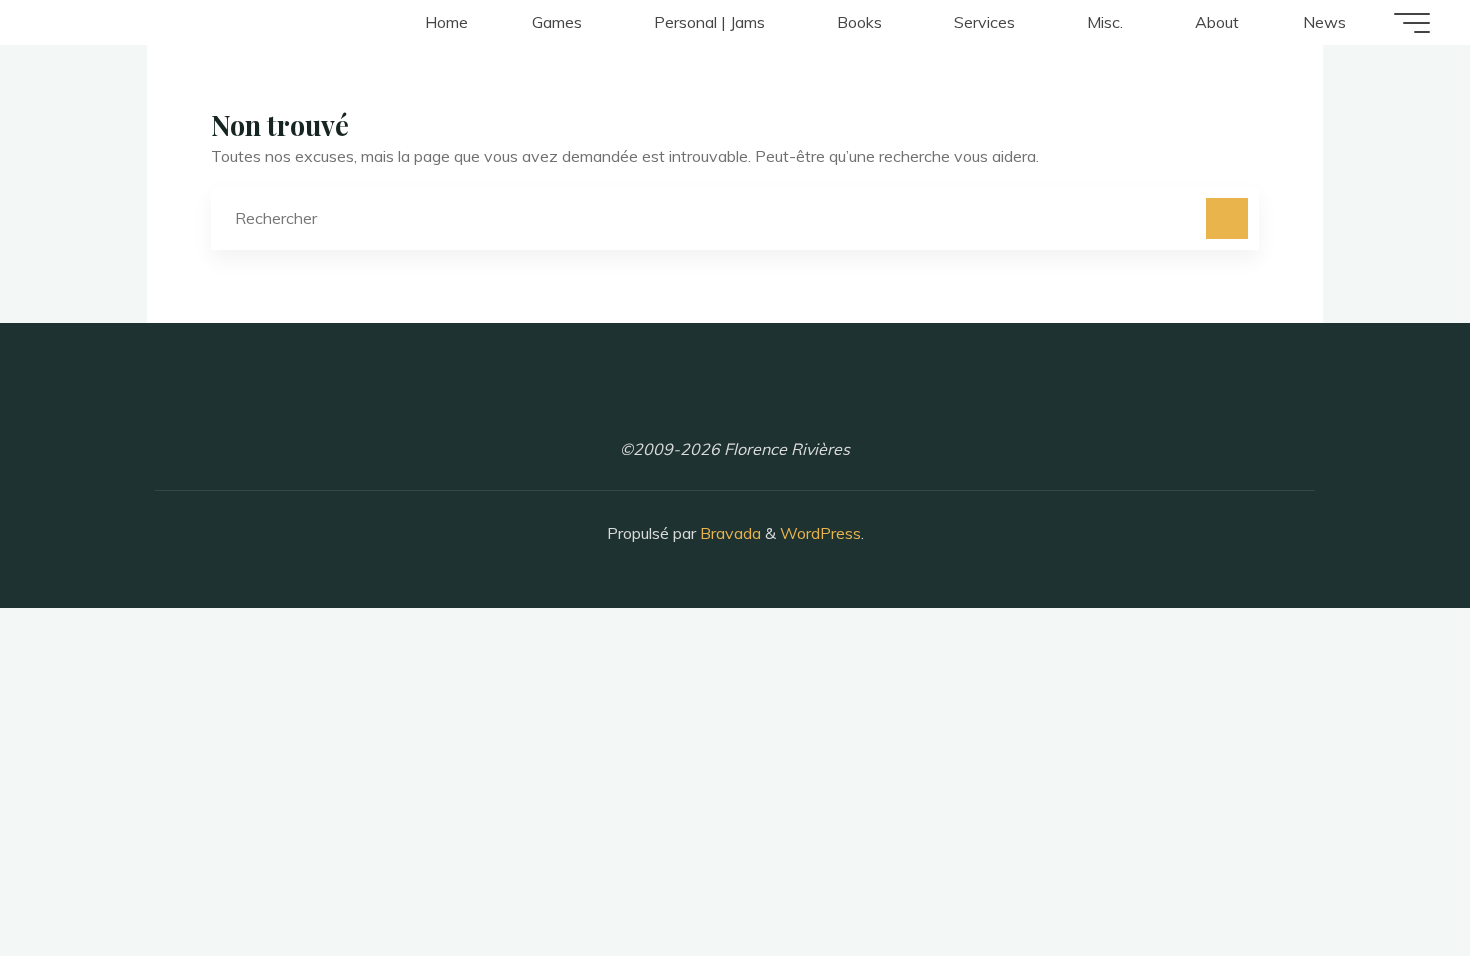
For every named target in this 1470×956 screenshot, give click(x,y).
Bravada (728, 533)
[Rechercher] (1227, 219)
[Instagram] (682, 401)
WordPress (820, 533)
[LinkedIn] (735, 401)
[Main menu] (1412, 23)
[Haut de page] (1392, 878)
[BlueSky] (788, 401)
